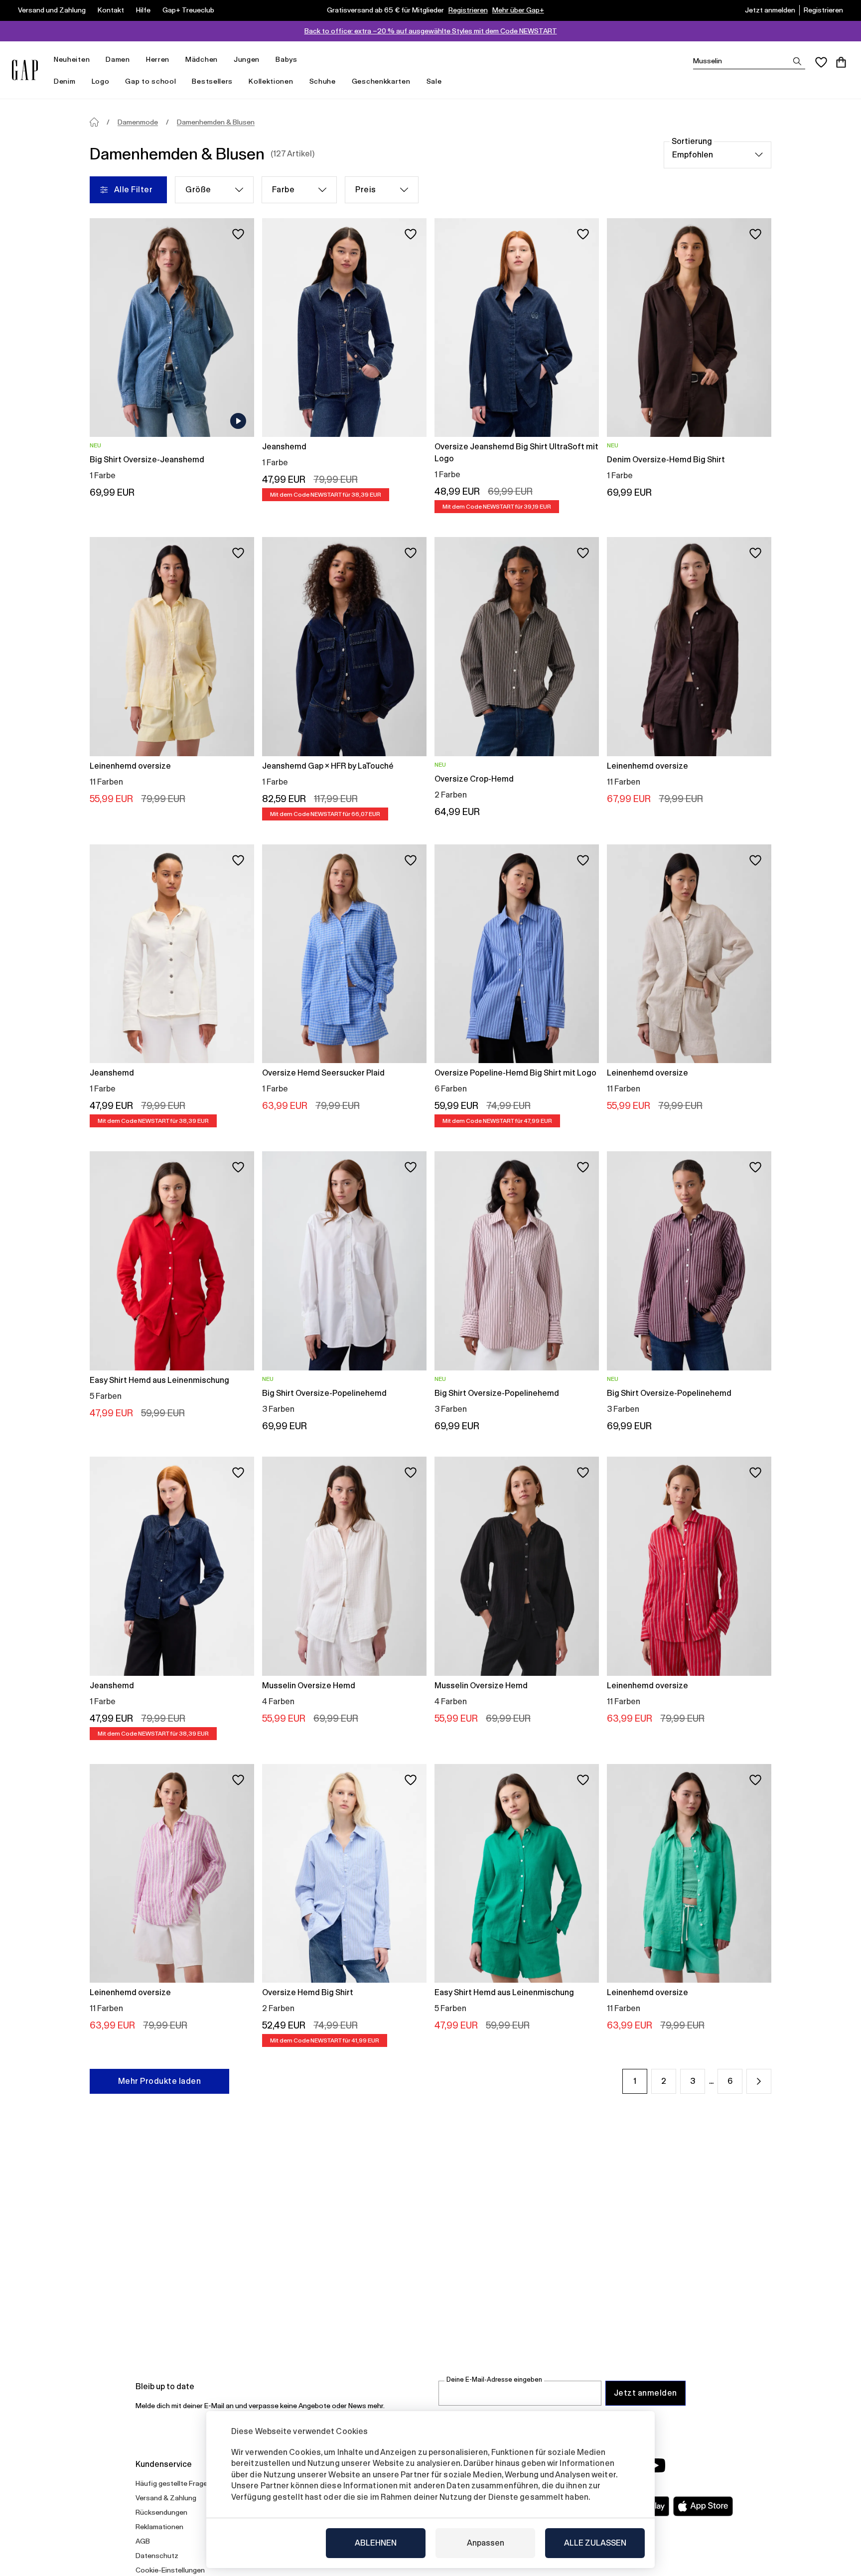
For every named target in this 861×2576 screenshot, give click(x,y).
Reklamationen (159, 2527)
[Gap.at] (25, 70)
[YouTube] (656, 2465)
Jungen (247, 59)
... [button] (711, 2081)
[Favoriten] (821, 62)
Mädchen (202, 59)
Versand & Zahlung (166, 2498)
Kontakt (111, 10)
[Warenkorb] (841, 62)
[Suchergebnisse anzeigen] (797, 61)
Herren (158, 59)
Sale (434, 81)
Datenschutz (157, 2556)
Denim (65, 81)
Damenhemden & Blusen (216, 122)
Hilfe (143, 10)
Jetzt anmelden (770, 10)
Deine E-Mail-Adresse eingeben (494, 2379)
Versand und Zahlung (52, 10)
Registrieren (468, 10)
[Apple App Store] (703, 2506)
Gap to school (150, 81)
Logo (101, 81)
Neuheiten (72, 59)
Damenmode (138, 122)
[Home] (94, 122)
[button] (759, 2081)
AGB (143, 2541)
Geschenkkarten (381, 81)
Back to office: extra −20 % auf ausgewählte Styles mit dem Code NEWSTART (431, 31)
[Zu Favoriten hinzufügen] (238, 234)
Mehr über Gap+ (518, 10)
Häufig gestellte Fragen (173, 2483)
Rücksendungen (161, 2512)
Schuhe (323, 81)
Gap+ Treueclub (188, 10)
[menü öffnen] (95, 60)
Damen (118, 59)
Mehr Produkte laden (159, 2081)
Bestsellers (212, 81)
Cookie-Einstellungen (170, 2570)
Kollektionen (271, 81)
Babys (287, 59)
